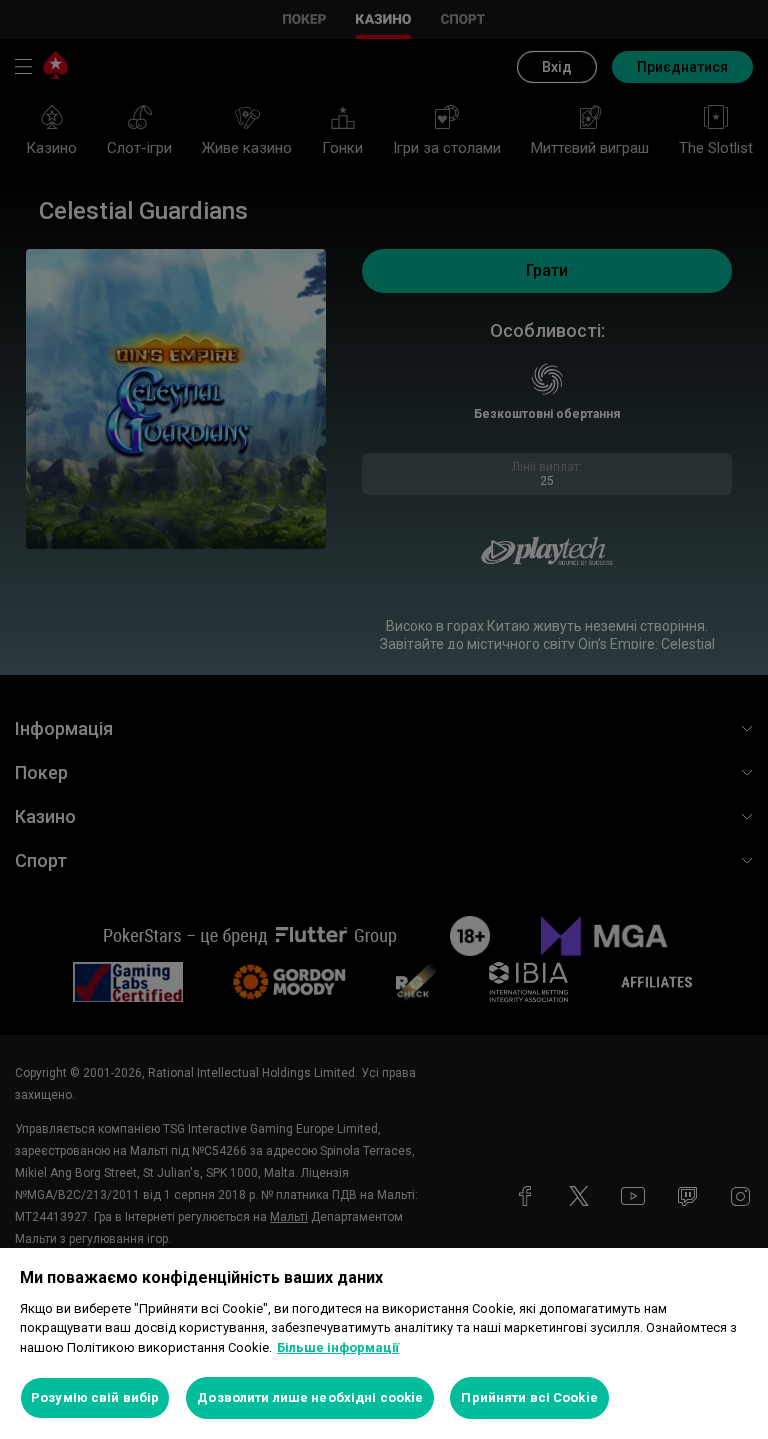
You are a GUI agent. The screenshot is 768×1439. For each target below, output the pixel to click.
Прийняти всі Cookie (529, 1397)
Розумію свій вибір (95, 1397)
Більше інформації (338, 1347)
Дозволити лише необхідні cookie (310, 1397)
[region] (384, 1343)
